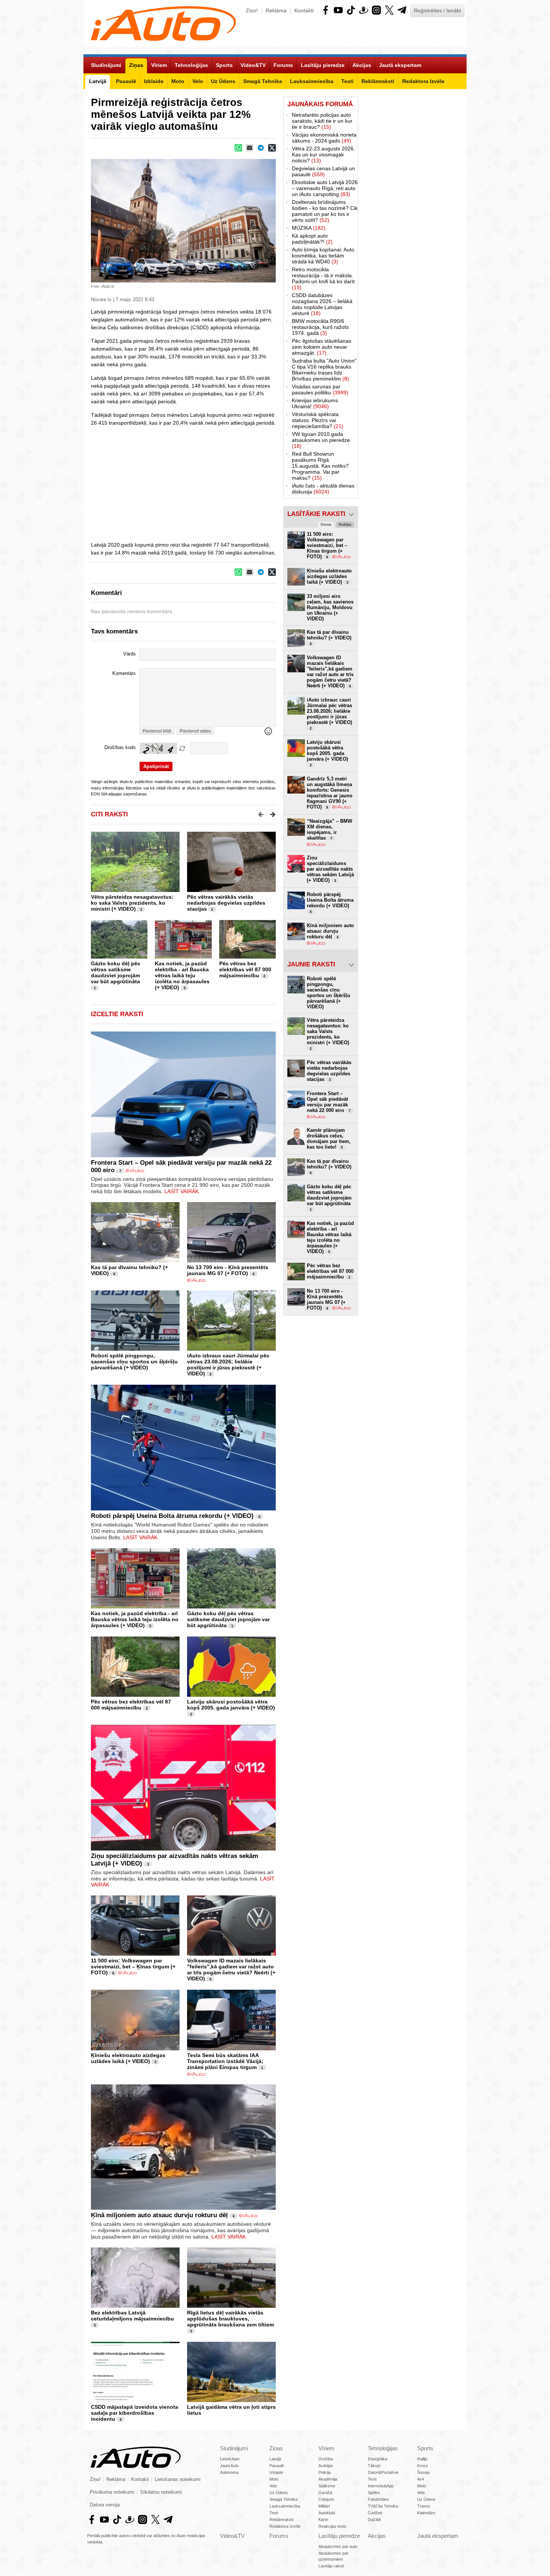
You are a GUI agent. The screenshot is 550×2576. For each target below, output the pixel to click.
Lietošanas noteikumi (178, 2479)
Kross (423, 2466)
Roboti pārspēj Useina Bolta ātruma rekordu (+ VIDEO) (172, 1516)
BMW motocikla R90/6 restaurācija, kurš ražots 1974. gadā (320, 327)
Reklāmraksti (281, 2520)
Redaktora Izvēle (285, 2526)
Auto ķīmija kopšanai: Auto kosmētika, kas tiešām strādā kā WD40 (323, 256)
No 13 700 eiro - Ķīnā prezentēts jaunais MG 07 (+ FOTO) (228, 1270)
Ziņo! (252, 10)
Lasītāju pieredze (339, 2536)
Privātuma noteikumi (112, 2492)
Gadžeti (375, 2513)
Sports (425, 2448)
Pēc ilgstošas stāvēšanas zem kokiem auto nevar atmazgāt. (322, 347)
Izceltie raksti (117, 1014)
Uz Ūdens (279, 2493)
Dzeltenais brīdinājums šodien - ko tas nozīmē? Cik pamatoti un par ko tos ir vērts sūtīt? (325, 211)
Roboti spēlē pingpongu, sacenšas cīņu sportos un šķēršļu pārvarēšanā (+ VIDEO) (134, 1362)
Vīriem (326, 2448)
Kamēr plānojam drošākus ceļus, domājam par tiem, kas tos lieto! (329, 1139)
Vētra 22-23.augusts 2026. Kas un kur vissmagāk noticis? (323, 155)
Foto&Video (378, 2499)
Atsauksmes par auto (338, 2546)
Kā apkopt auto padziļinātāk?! (312, 239)
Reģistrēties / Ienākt (437, 10)
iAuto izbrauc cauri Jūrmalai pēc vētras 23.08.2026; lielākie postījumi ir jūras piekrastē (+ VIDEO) (228, 1365)
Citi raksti (109, 814)
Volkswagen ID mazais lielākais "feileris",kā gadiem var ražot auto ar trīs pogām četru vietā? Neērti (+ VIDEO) (231, 1970)
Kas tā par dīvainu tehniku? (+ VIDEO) (329, 638)
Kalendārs (426, 2513)
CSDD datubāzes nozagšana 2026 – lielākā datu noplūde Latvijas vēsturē (322, 304)
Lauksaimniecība (285, 2506)
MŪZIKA (309, 228)
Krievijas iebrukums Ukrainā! (315, 403)
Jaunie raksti (311, 964)
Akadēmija (328, 2479)
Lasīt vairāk (181, 1191)
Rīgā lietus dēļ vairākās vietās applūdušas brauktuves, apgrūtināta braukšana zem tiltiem (230, 2319)
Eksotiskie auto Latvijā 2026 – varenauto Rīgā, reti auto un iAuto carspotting (325, 188)
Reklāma (276, 10)
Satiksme (327, 2486)
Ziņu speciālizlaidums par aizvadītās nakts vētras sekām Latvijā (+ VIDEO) (330, 869)
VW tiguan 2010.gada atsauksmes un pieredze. (322, 440)
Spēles (374, 2493)
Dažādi (374, 2520)
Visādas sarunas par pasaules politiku (320, 389)
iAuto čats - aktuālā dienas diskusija (323, 489)
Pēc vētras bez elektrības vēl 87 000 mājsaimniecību (245, 969)
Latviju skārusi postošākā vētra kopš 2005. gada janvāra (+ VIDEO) (231, 1705)
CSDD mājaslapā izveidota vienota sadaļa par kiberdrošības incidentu (135, 2413)
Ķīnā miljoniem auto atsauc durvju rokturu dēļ (159, 2215)
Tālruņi (374, 2466)
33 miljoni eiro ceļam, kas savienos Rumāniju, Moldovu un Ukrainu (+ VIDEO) (330, 607)
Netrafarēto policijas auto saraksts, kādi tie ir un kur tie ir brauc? (322, 121)
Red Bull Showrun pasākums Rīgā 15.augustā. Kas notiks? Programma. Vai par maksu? (320, 466)
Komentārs (124, 673)
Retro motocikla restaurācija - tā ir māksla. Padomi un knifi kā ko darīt (323, 278)
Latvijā (275, 2459)
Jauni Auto (229, 2466)
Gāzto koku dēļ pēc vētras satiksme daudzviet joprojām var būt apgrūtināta (116, 972)
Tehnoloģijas (383, 2448)
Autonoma (229, 2472)
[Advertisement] (275, 483)
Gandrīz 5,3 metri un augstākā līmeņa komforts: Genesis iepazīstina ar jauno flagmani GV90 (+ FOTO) (330, 793)
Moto (274, 2479)
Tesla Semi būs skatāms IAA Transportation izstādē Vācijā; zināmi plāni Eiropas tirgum (225, 2061)
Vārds (129, 654)
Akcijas (377, 2536)
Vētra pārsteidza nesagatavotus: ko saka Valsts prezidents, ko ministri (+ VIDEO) (132, 903)
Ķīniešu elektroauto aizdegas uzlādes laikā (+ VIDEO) (128, 2058)
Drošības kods (120, 748)
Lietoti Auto (230, 2459)
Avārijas (326, 2466)
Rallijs (422, 2459)
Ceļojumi (326, 2499)
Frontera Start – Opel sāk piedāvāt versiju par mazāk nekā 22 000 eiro (329, 1102)
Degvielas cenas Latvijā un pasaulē (323, 171)
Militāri (324, 2506)
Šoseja (423, 2472)
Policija (325, 2472)
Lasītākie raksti (316, 514)
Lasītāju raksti (331, 2566)
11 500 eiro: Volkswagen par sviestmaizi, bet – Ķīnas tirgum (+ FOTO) (133, 1967)
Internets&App (381, 2486)
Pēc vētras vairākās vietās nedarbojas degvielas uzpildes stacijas (226, 903)
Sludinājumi (234, 2448)
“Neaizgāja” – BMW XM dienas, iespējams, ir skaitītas (329, 829)
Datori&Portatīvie (383, 2472)
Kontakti (304, 10)
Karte (323, 2520)
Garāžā (325, 2493)
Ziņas (276, 2448)
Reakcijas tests (332, 2526)
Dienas (326, 525)
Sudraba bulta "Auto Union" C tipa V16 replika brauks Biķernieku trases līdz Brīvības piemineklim (324, 370)
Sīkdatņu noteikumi (161, 2492)
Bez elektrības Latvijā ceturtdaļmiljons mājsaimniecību (132, 2316)
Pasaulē (277, 2466)
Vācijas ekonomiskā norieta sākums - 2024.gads (324, 138)
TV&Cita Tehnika (383, 2506)
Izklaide (276, 2472)
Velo (273, 2486)
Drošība (326, 2459)
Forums (279, 2536)
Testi (274, 2513)
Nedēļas (345, 525)
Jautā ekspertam (438, 2536)
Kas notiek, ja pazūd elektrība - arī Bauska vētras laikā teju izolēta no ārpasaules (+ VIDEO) (182, 975)
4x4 (421, 2479)
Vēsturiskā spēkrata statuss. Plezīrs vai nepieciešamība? (318, 420)
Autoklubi (327, 2513)
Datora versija (105, 2505)
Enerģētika (378, 2459)
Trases (424, 2506)
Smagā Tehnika (283, 2499)
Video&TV (232, 2536)
